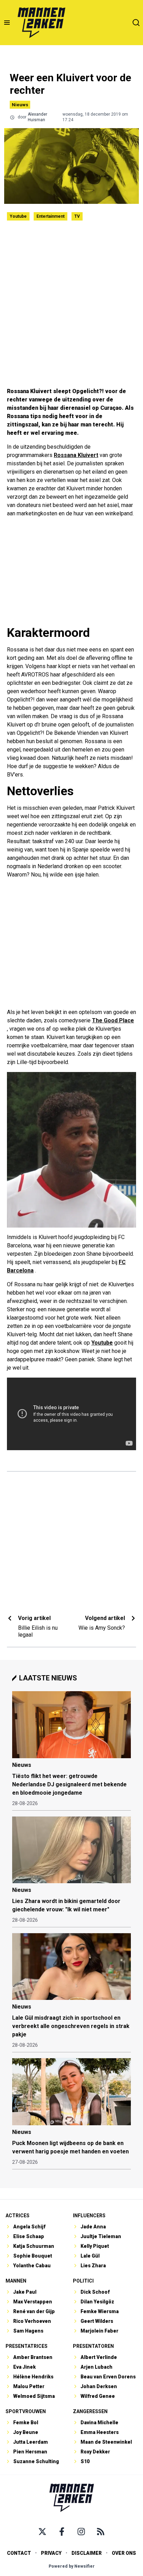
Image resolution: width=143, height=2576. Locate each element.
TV (77, 216)
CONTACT (19, 2553)
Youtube (18, 216)
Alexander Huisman (37, 117)
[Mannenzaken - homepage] (41, 23)
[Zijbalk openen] (7, 23)
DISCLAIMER (87, 2553)
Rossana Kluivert (76, 455)
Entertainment (51, 216)
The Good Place (113, 1020)
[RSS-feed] (101, 2532)
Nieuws (20, 105)
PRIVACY (51, 2553)
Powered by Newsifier (72, 2566)
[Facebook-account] (62, 2532)
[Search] (136, 23)
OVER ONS (124, 2553)
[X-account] (42, 2532)
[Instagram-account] (81, 2532)
